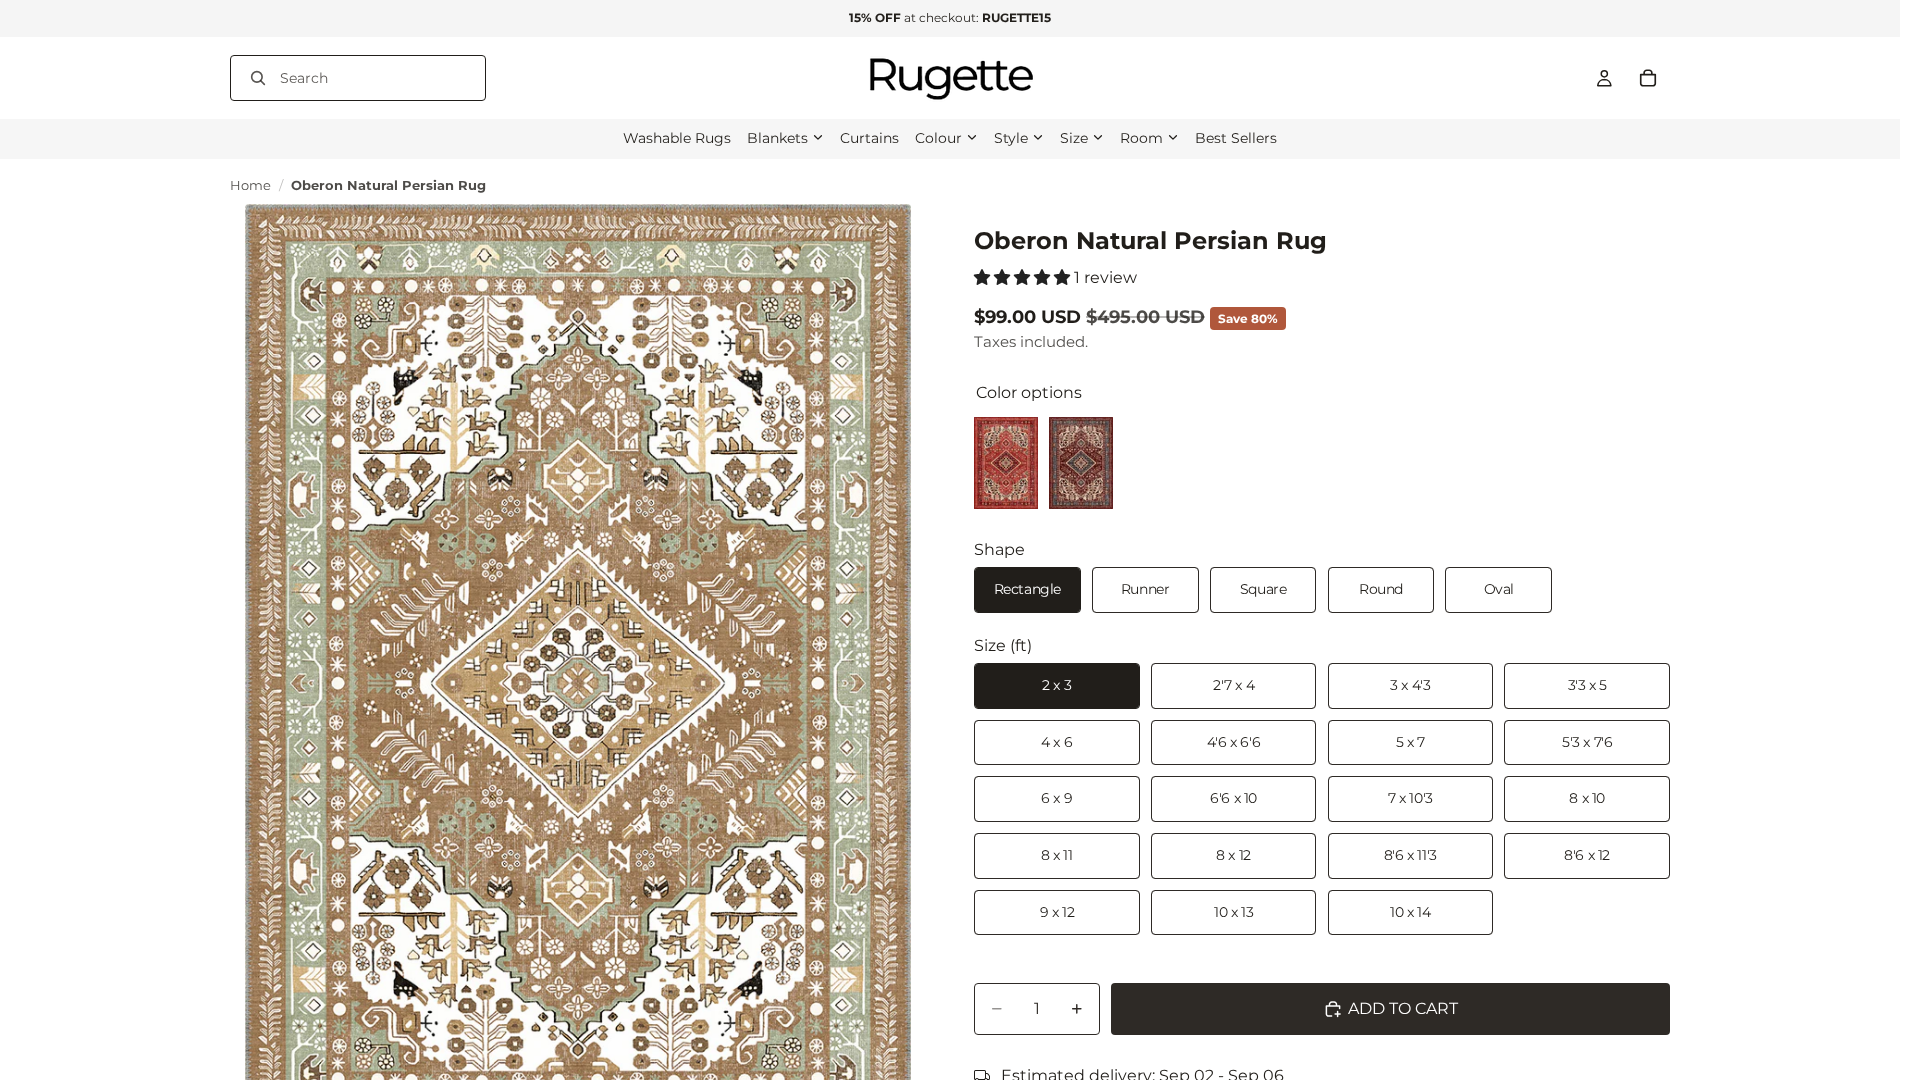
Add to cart (1403, 1008)
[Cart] (1648, 78)
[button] (1024, 277)
